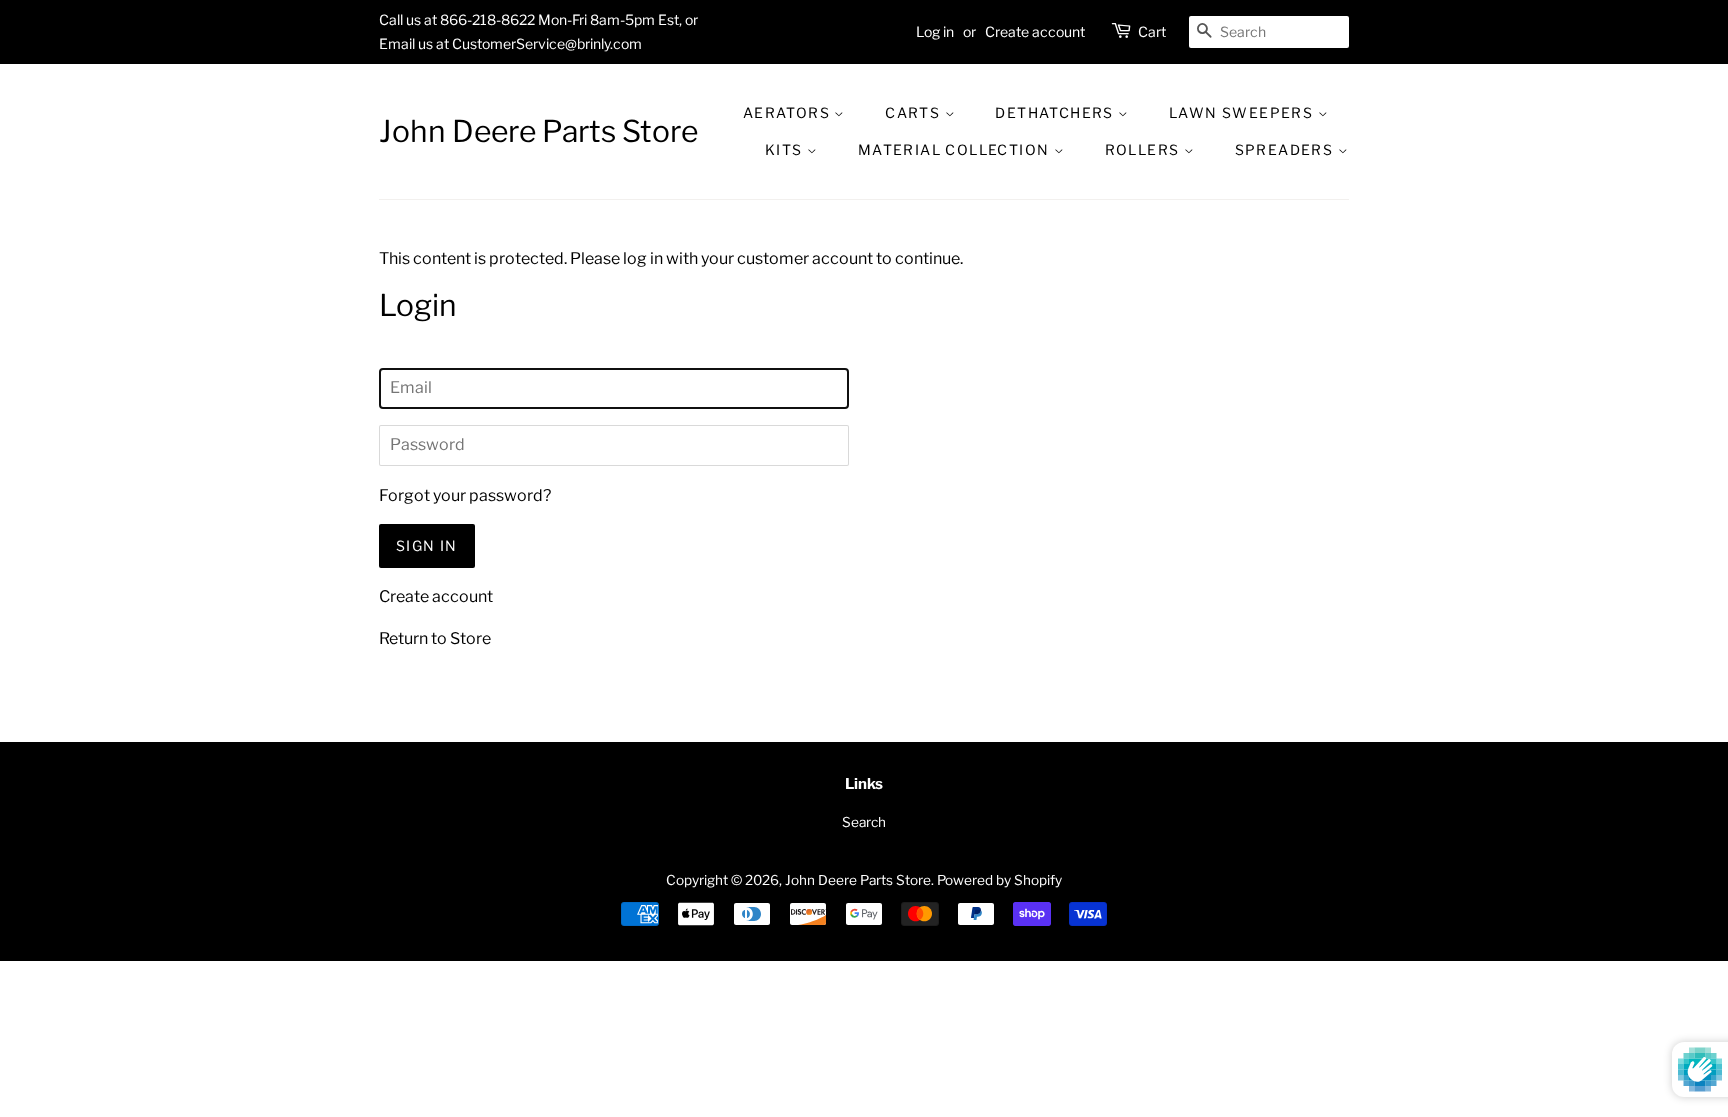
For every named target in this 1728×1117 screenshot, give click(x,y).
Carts (914, 112)
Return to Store (435, 638)
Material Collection (956, 149)
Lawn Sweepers (1243, 112)
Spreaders (1286, 149)
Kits (786, 149)
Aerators (789, 112)
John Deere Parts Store (538, 131)
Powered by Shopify (999, 880)
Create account (1035, 31)
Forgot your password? (465, 495)
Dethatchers (1056, 112)
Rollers (1144, 149)
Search (864, 822)
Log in (935, 31)
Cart (1152, 31)
